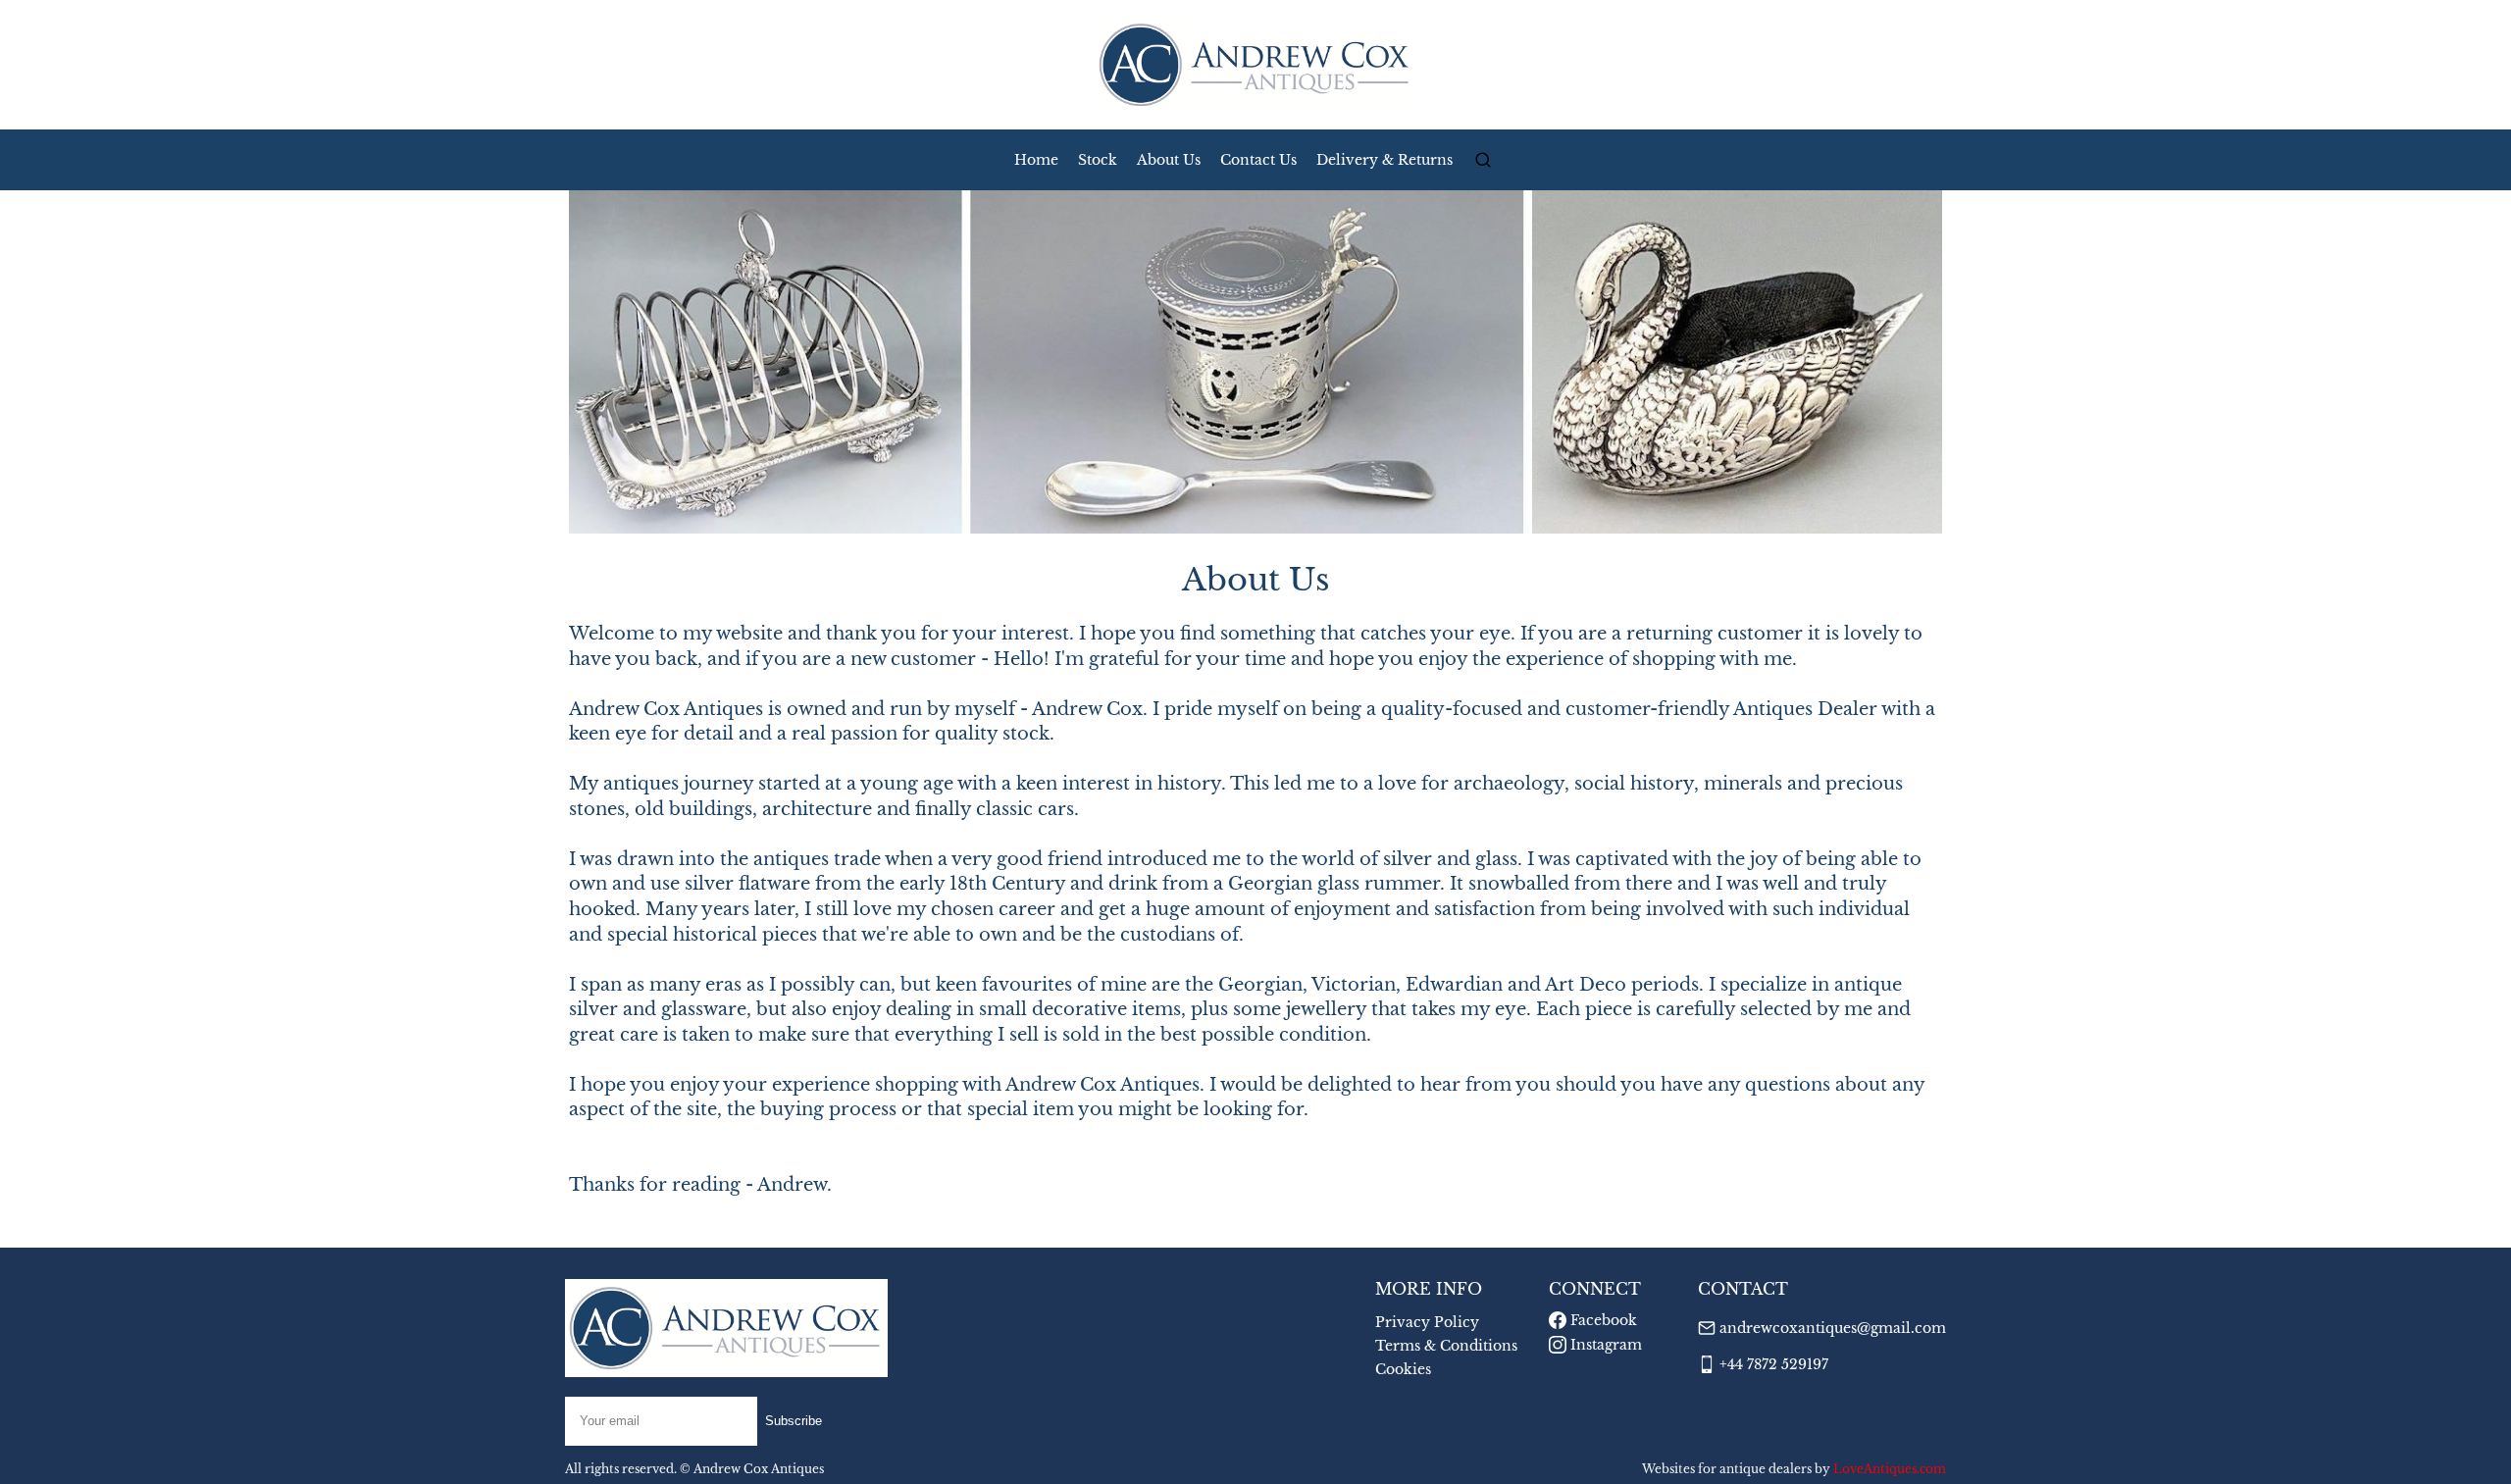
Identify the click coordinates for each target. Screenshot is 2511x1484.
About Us (1169, 160)
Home (1036, 160)
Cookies (1403, 1369)
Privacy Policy (1427, 1322)
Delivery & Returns (1384, 160)
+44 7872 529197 (1774, 1364)
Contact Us (1258, 160)
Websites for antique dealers (1727, 1469)
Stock (1098, 160)
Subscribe (794, 1421)
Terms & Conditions (1446, 1346)
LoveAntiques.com (1890, 1469)
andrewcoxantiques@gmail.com (1833, 1328)
